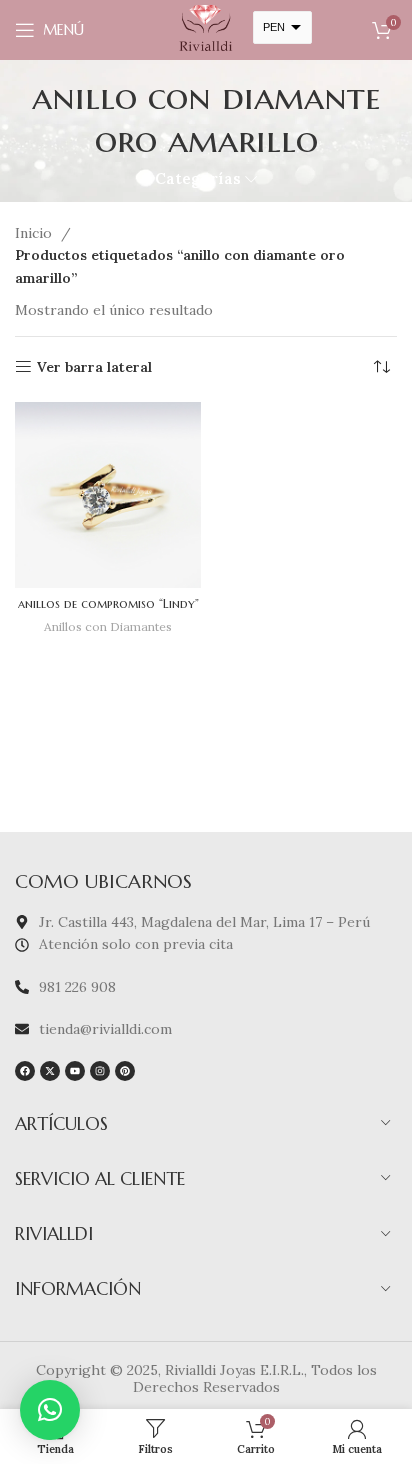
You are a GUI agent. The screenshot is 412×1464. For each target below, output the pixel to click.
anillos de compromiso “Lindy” (108, 604)
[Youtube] (75, 1071)
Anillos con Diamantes (108, 626)
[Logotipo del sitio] (206, 29)
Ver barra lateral (94, 367)
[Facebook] (25, 1071)
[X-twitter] (50, 1071)
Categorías (198, 178)
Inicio (35, 233)
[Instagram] (100, 1071)
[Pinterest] (125, 1071)
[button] (50, 1410)
